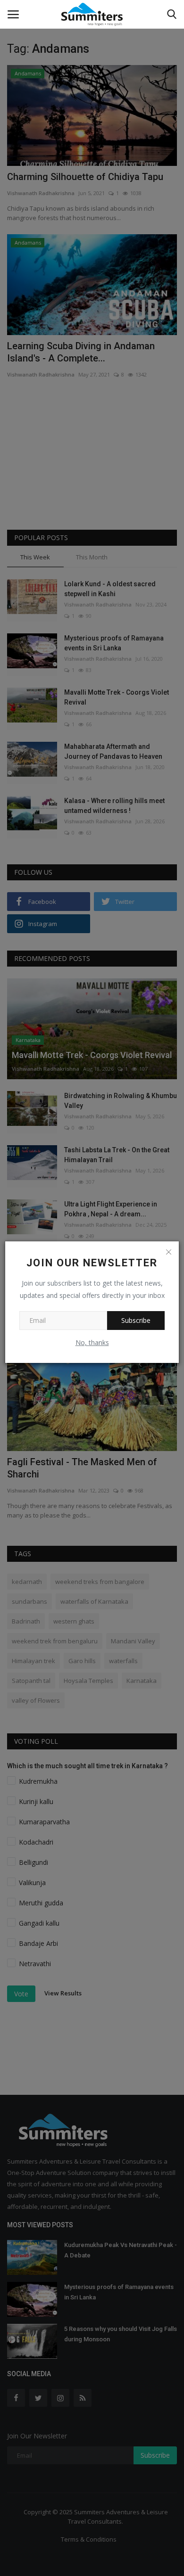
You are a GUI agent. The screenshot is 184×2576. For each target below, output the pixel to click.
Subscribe (136, 1320)
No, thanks (92, 1342)
